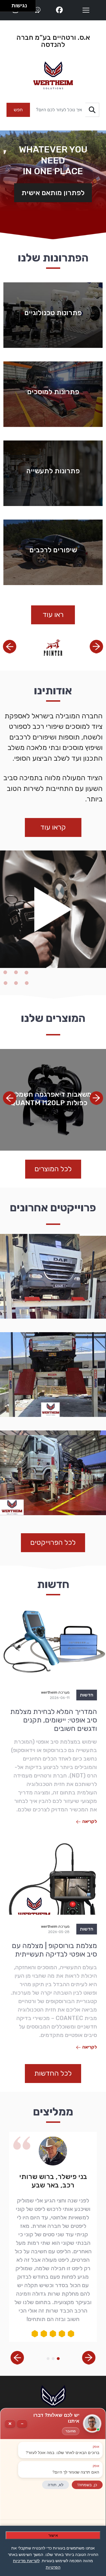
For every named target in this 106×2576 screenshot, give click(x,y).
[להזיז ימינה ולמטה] (7, 7)
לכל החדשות (53, 2073)
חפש (18, 110)
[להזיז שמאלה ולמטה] (4, 7)
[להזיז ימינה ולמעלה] (7, 4)
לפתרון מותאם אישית (53, 193)
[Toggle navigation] (86, 10)
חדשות (87, 1695)
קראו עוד (53, 827)
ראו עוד (53, 615)
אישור (53, 2535)
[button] (10, 647)
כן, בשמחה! (87, 2485)
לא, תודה (56, 2485)
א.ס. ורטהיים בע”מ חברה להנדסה (53, 41)
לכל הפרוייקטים (53, 1542)
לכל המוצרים (53, 1169)
